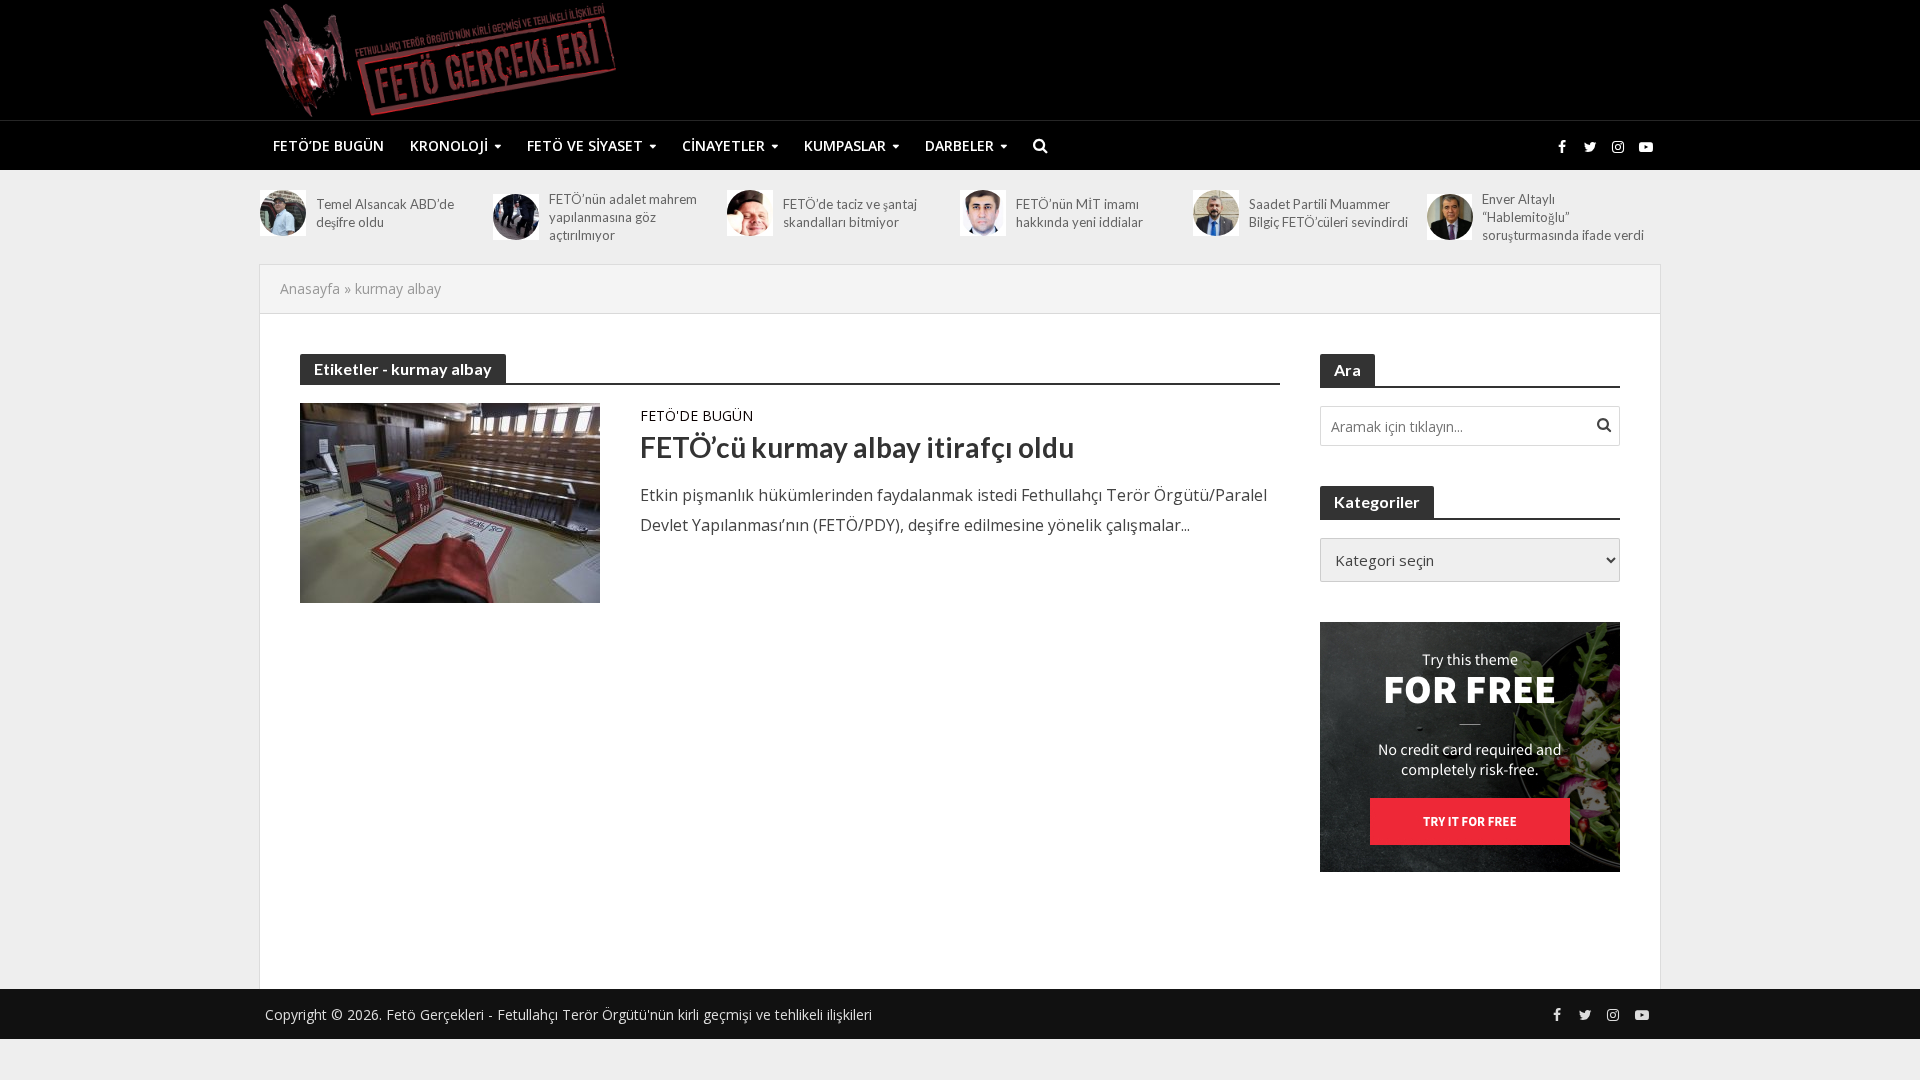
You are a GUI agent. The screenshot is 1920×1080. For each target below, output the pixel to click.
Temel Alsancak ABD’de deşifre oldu (385, 213)
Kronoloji (449, 145)
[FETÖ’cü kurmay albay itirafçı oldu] (450, 501)
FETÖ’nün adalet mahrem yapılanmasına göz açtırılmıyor (623, 217)
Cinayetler (723, 145)
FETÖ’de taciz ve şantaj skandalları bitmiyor (850, 213)
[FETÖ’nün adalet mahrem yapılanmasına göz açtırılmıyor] (516, 217)
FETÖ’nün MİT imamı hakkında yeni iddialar (1079, 213)
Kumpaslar (845, 145)
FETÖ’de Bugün (328, 145)
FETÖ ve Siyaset (585, 145)
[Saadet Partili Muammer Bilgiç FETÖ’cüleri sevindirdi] (1216, 213)
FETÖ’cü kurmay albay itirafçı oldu (857, 447)
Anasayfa (310, 288)
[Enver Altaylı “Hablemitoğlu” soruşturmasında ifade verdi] (1450, 217)
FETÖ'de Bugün (696, 417)
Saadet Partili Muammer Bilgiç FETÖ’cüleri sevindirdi (1328, 213)
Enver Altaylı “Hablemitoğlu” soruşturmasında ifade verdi (1563, 217)
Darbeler (959, 145)
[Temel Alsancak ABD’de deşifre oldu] (283, 213)
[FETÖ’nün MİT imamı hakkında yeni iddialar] (983, 213)
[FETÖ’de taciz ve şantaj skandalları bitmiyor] (750, 213)
